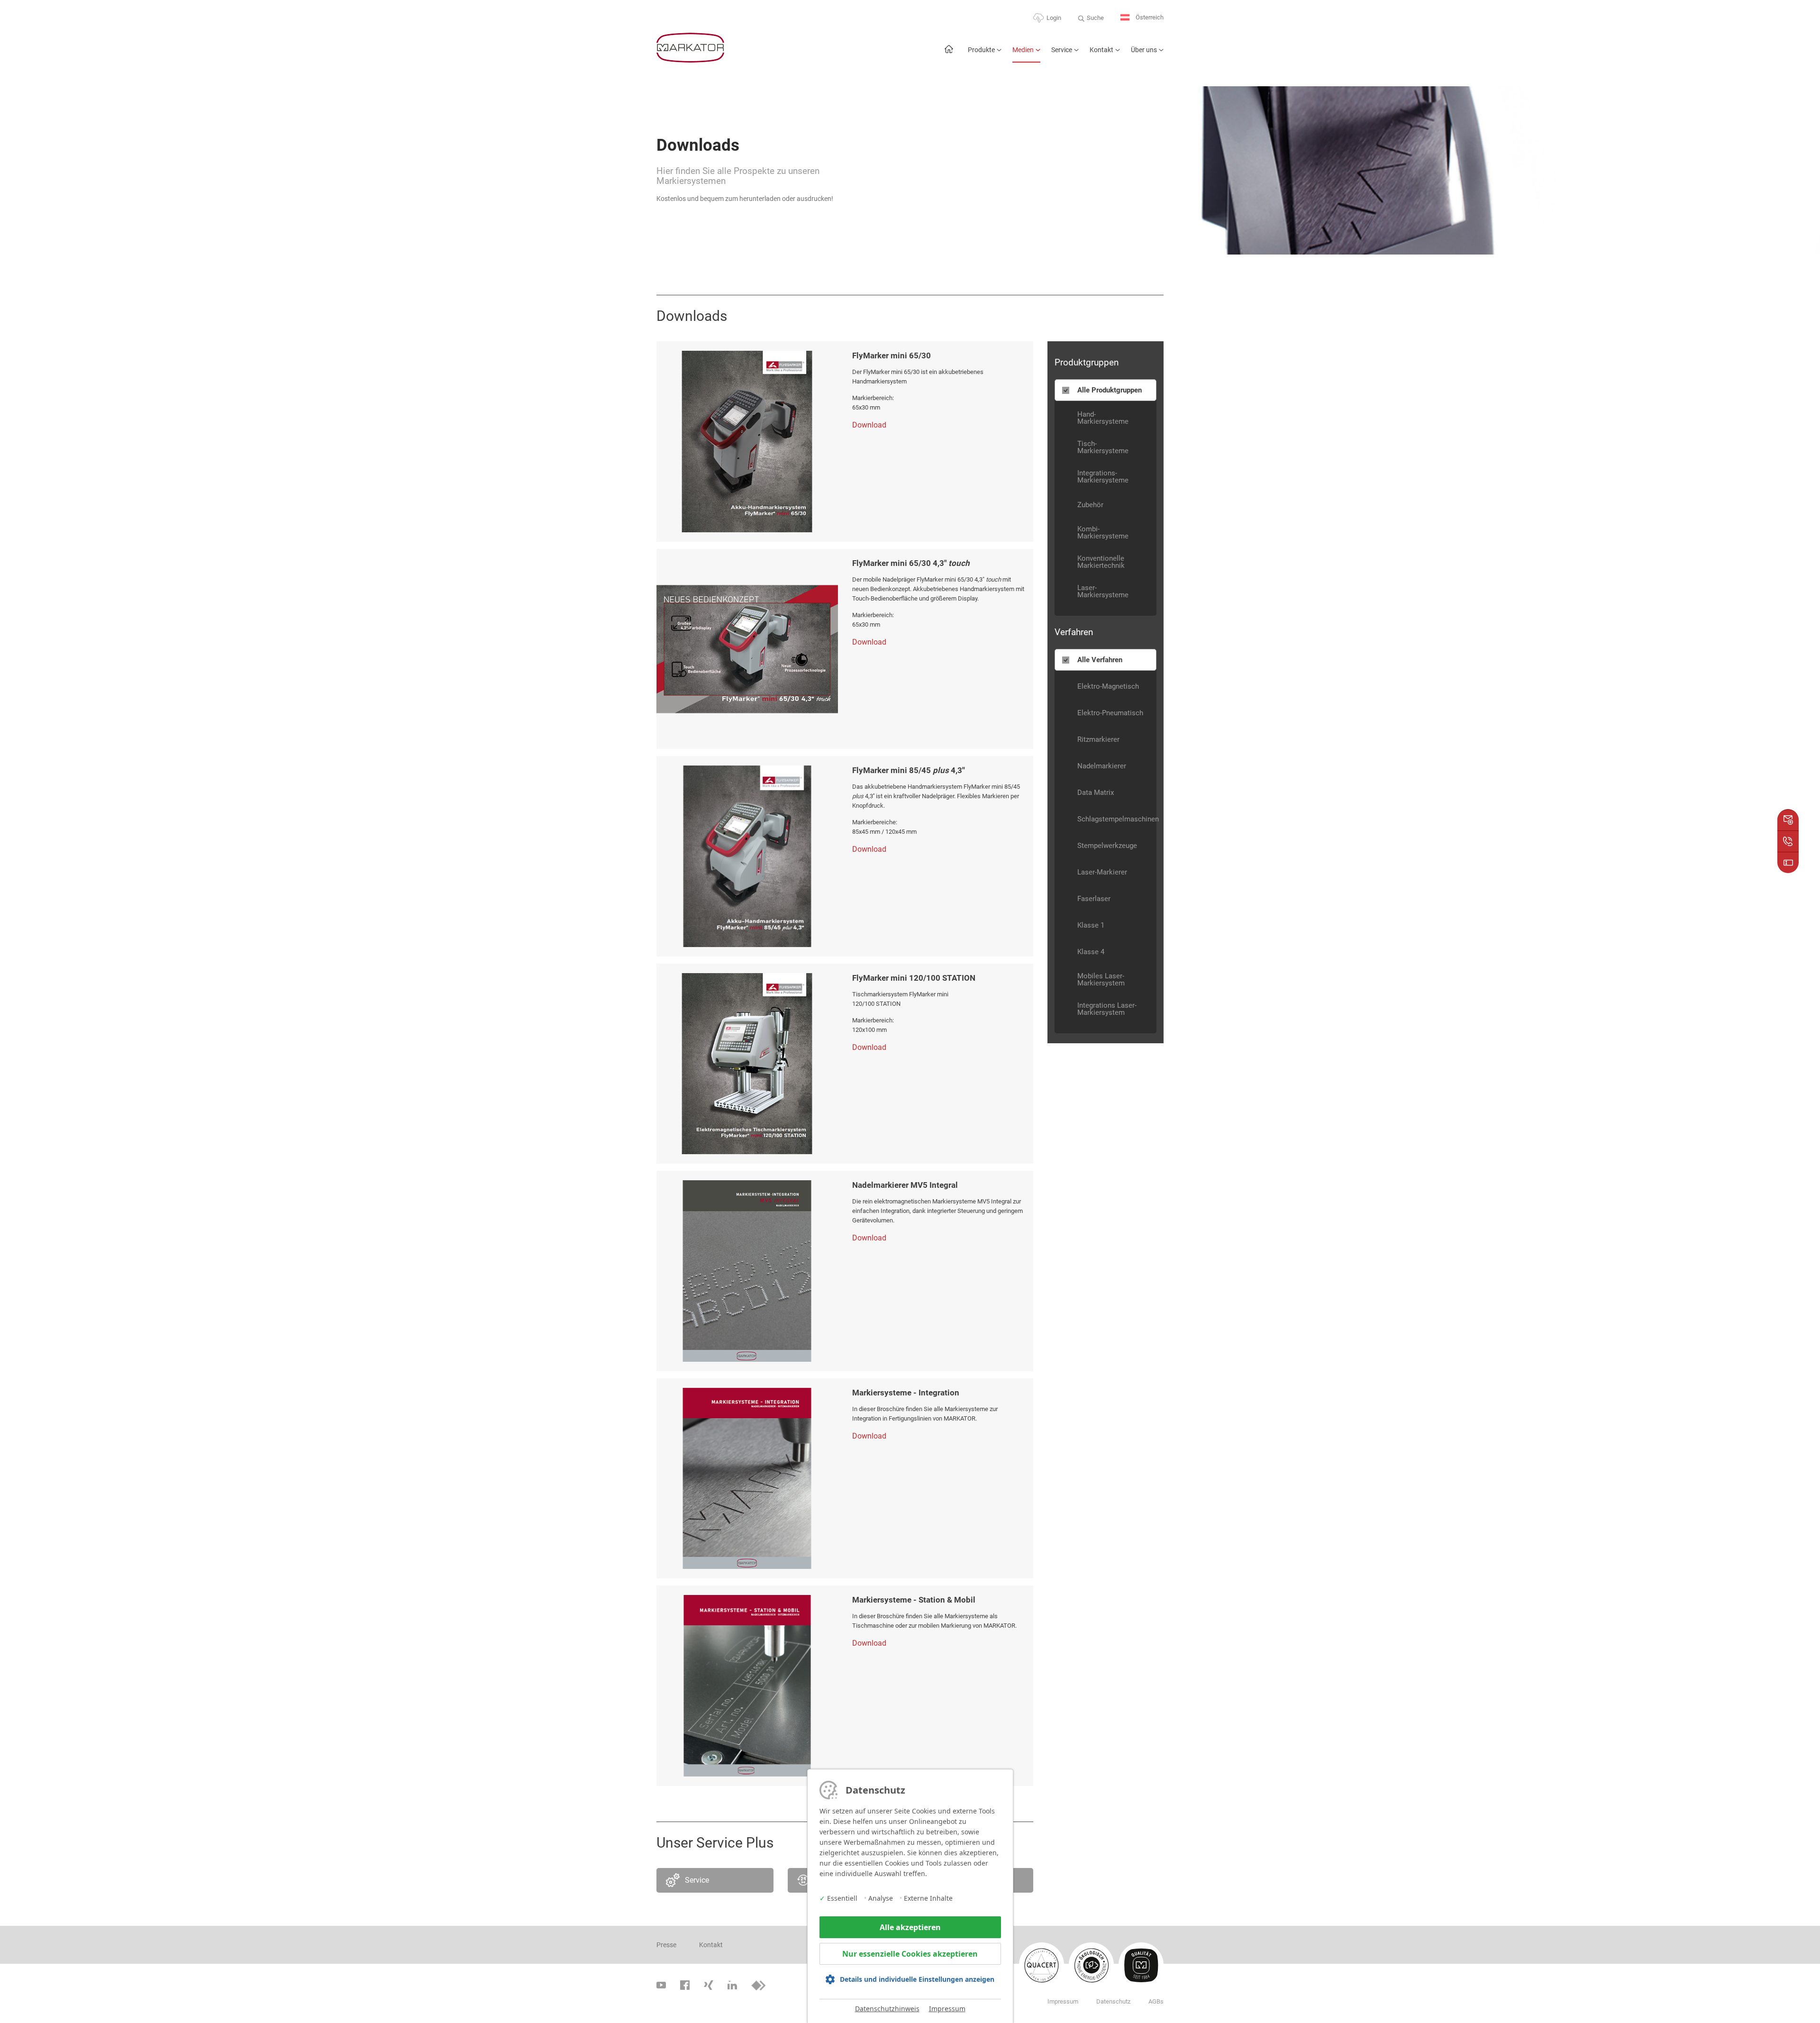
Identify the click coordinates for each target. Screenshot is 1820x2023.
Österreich (1149, 17)
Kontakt (1101, 50)
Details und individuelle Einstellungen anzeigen (917, 1979)
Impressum (947, 2009)
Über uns (1144, 50)
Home (949, 54)
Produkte (981, 50)
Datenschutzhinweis (887, 2009)
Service (1062, 50)
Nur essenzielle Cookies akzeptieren (910, 1954)
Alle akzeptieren (910, 1927)
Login (1054, 18)
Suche (1095, 18)
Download (869, 425)
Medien (1023, 50)
